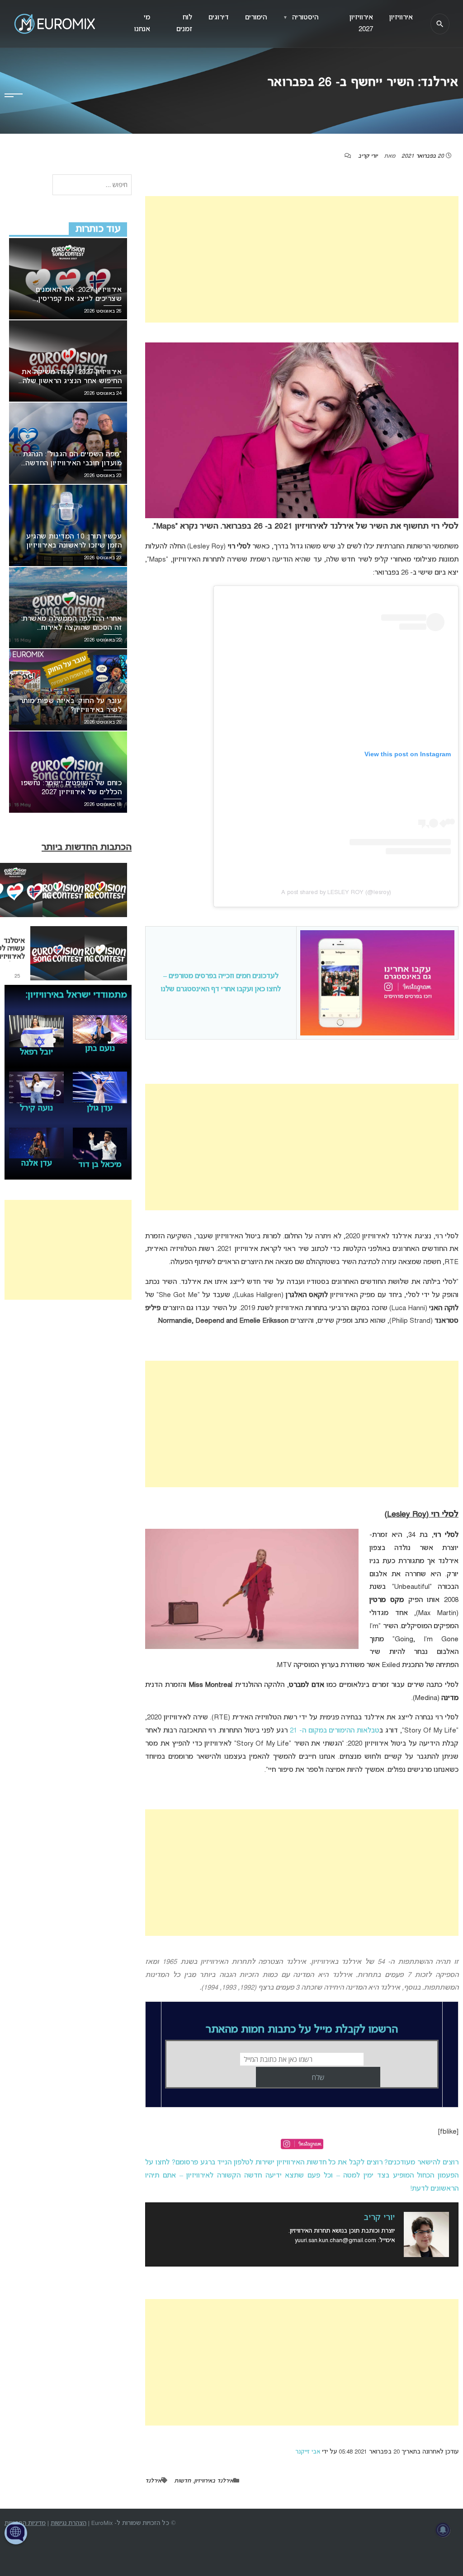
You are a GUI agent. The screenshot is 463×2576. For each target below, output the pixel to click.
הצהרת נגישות (69, 2523)
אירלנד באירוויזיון (214, 2481)
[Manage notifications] (443, 2530)
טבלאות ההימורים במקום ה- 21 (335, 1731)
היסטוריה (301, 18)
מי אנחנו (142, 23)
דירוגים (219, 18)
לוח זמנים (184, 23)
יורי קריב (368, 156)
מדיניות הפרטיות (25, 2523)
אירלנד (153, 2481)
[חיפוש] (440, 24)
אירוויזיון (401, 18)
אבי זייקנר (308, 2452)
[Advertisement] (302, 259)
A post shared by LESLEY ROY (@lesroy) (336, 892)
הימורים (256, 18)
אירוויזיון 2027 (361, 23)
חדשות (182, 2481)
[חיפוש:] (92, 185)
